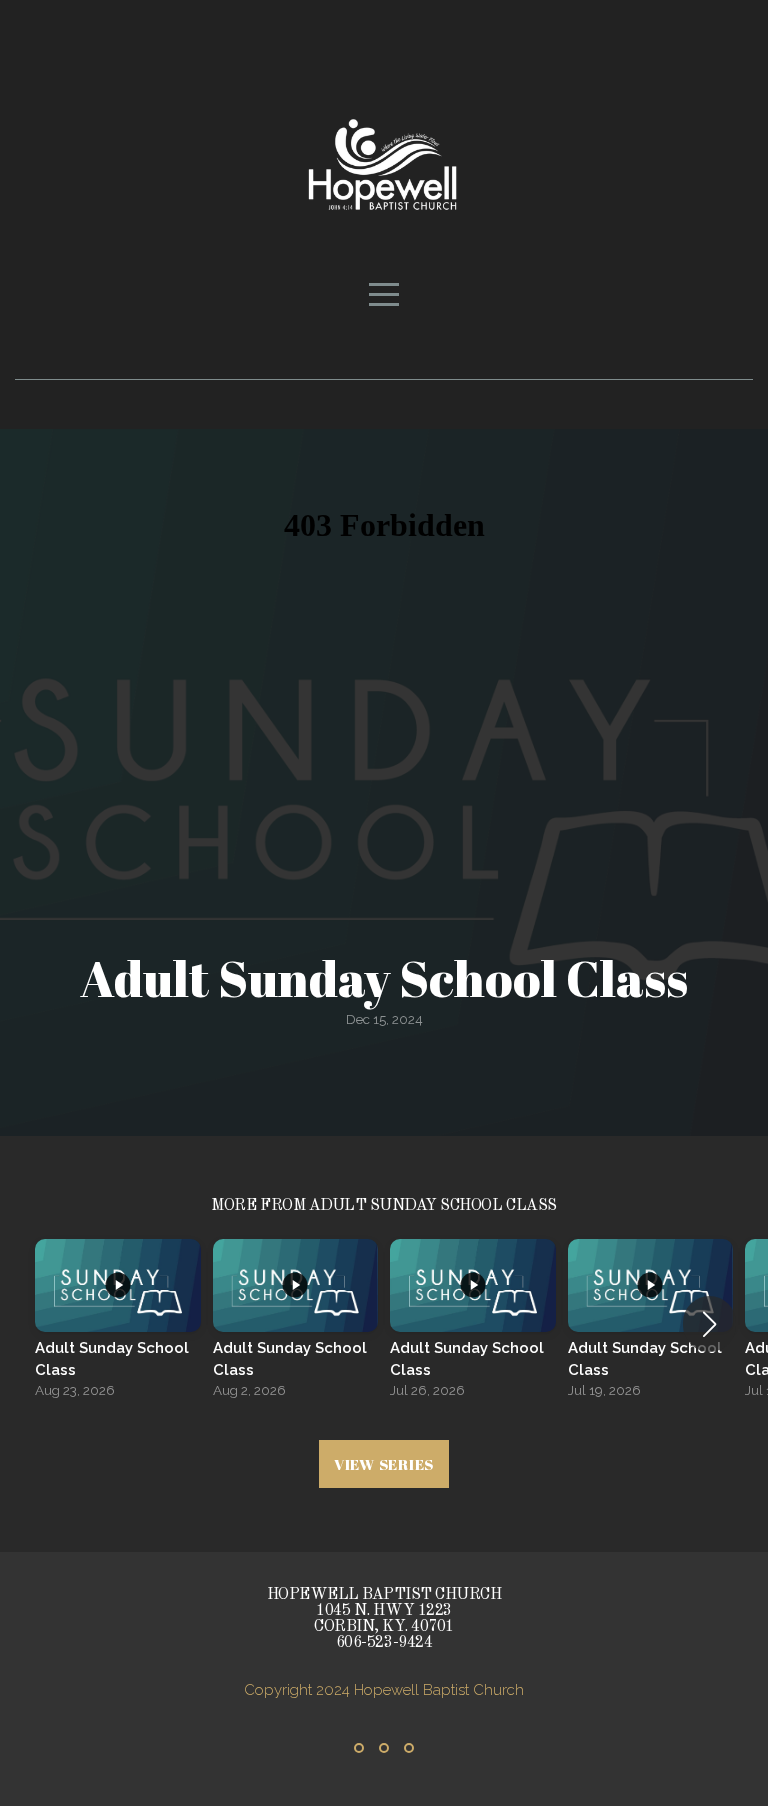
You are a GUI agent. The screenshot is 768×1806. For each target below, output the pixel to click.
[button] (709, 1324)
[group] (118, 1324)
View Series (384, 1464)
